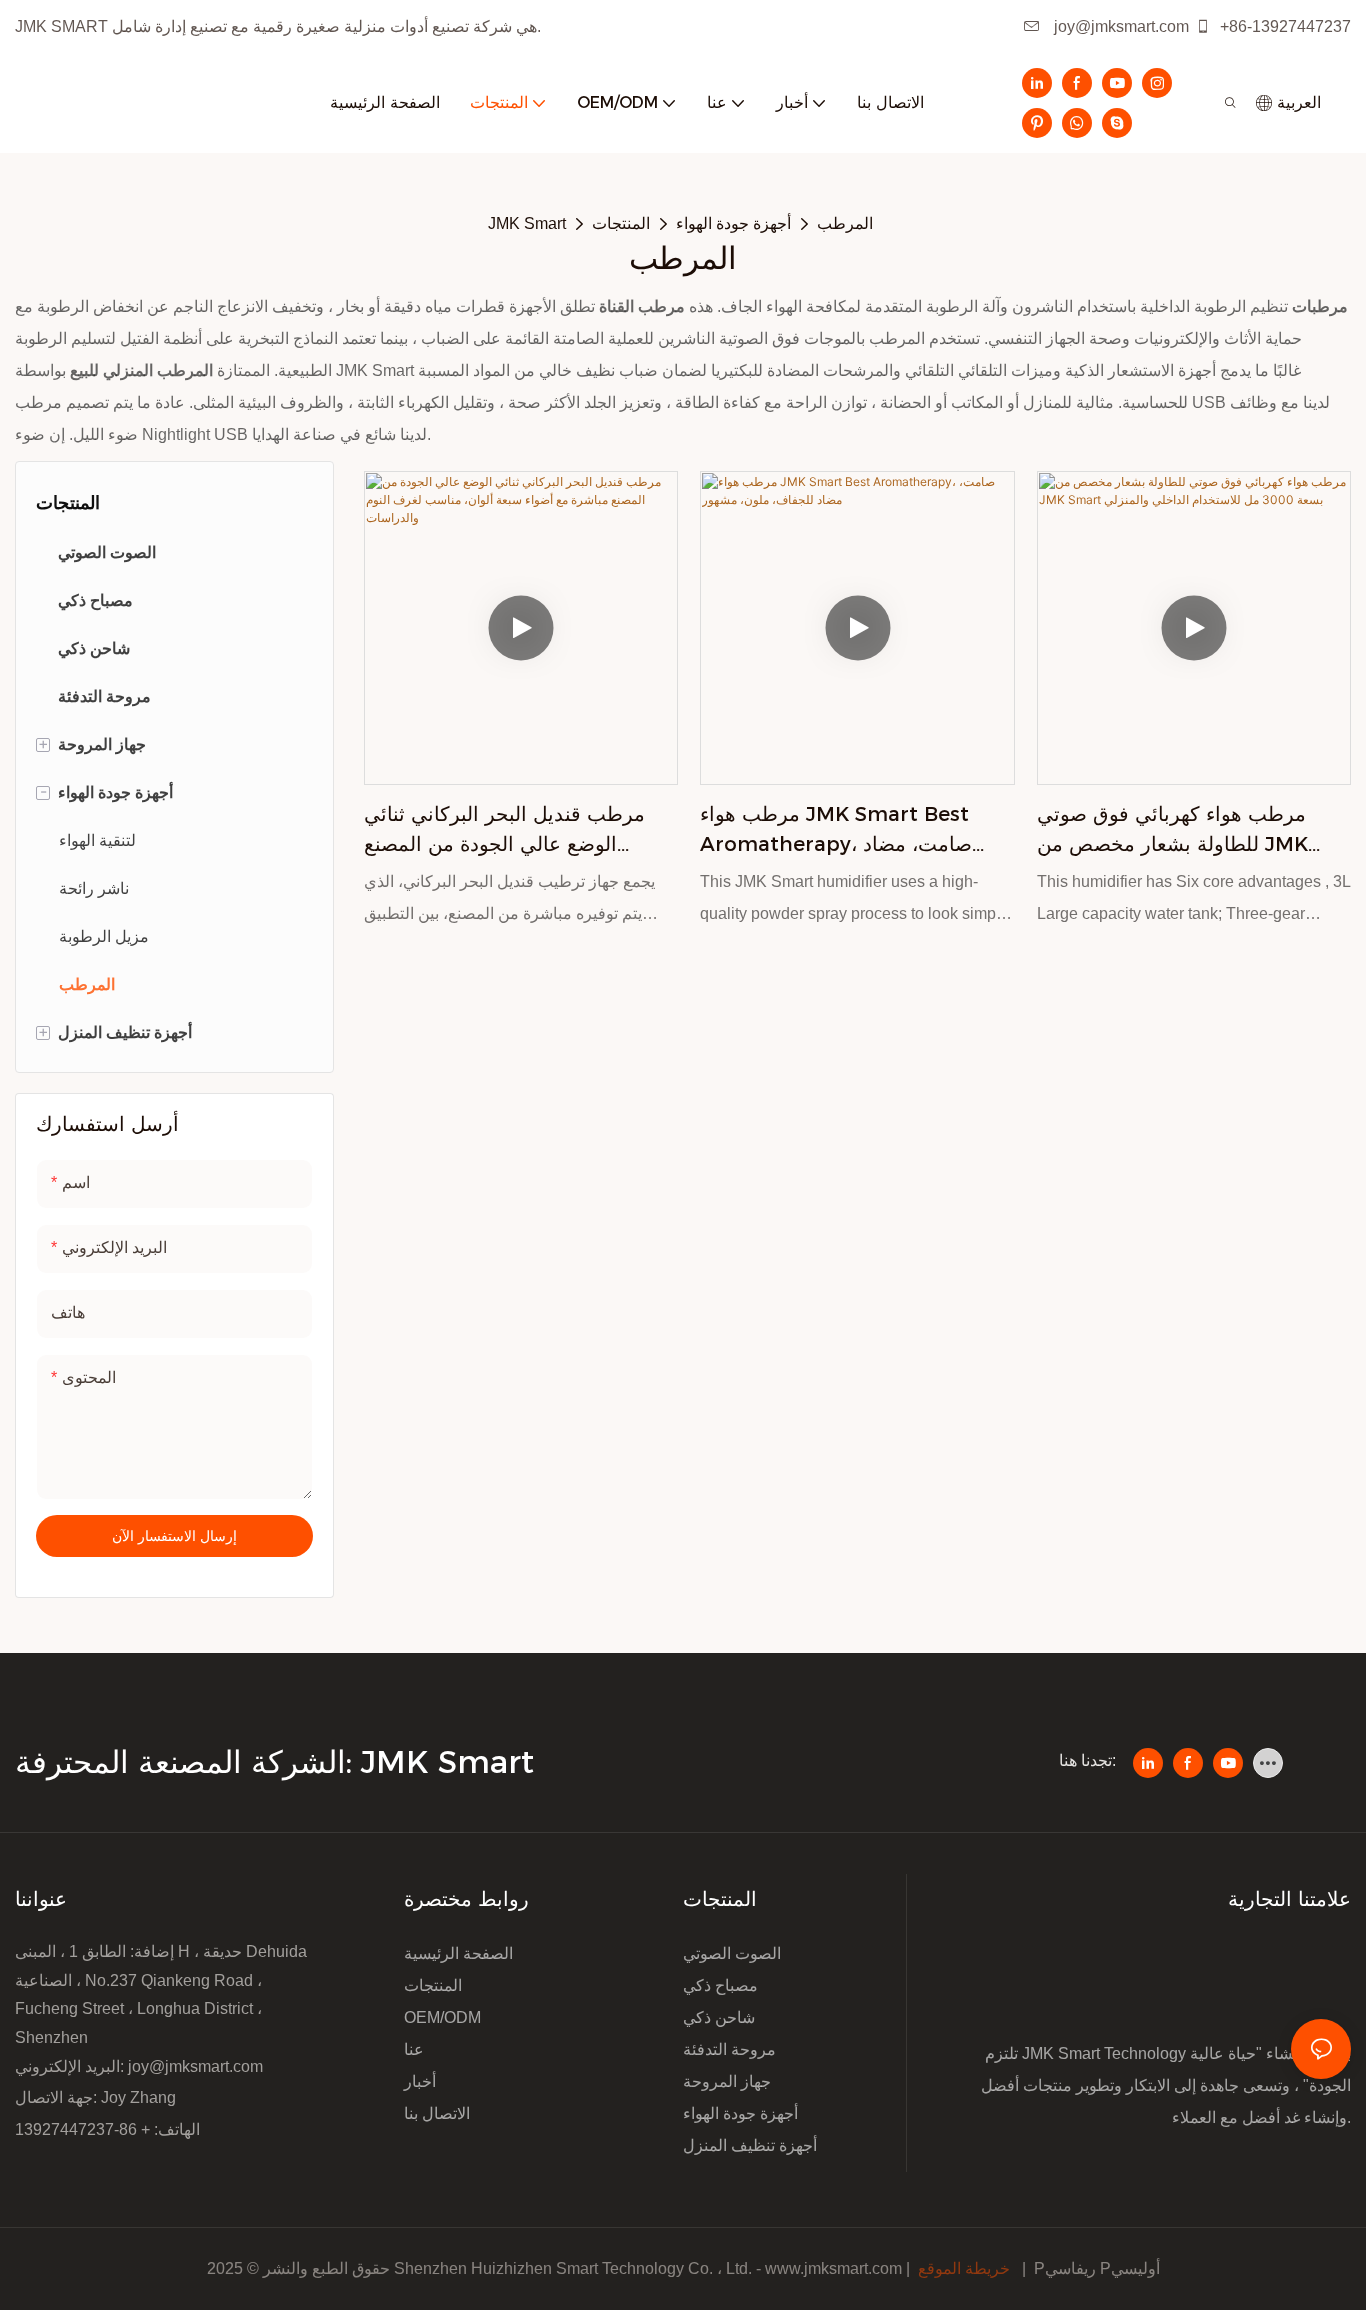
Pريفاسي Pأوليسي (1097, 2268)
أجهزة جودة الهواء (733, 223)
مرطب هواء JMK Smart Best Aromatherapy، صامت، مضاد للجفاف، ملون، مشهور (836, 830)
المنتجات (621, 223)
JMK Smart (527, 223)
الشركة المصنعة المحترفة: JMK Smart (279, 1762)
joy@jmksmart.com (1119, 26)
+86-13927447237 (1283, 26)
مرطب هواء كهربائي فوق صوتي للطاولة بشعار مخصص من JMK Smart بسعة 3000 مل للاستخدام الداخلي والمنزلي (1181, 830)
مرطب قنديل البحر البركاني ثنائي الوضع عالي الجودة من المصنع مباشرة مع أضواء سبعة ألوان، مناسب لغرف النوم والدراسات (521, 830)
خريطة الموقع (964, 2268)
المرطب (845, 223)
